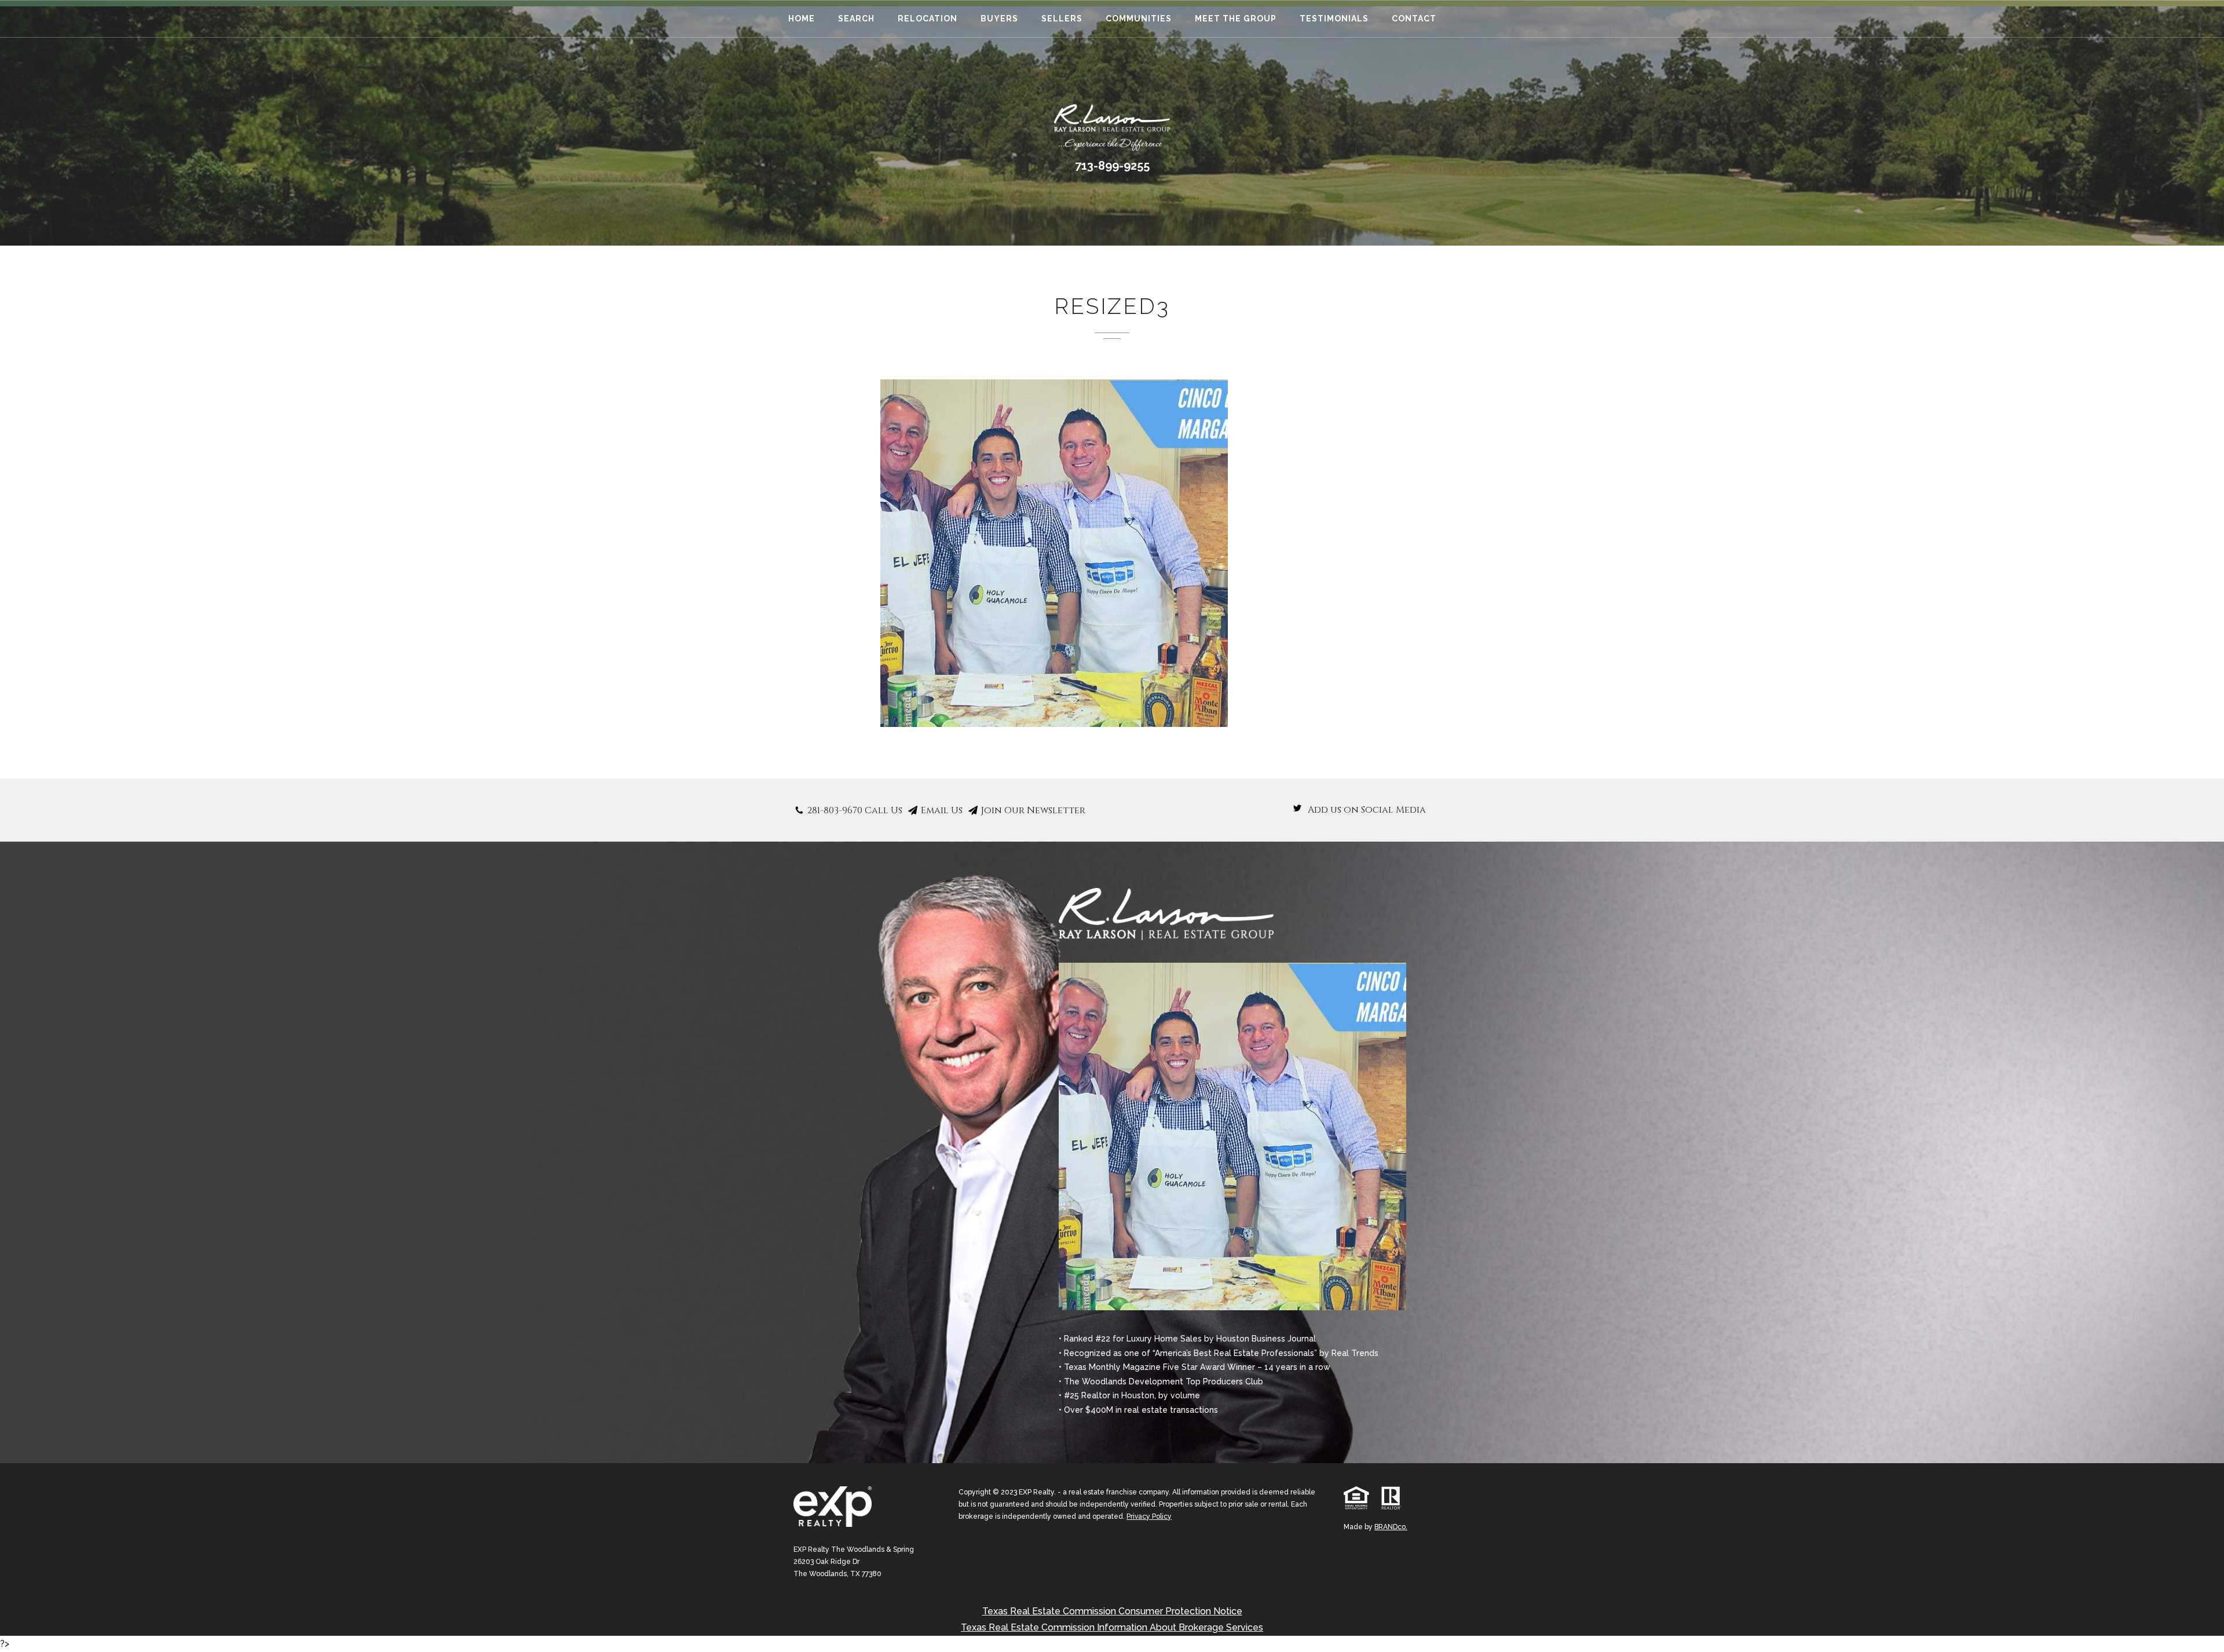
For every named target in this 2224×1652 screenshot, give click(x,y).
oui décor (32, 1644)
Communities (1139, 19)
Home (802, 19)
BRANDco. (1391, 1527)
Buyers (999, 19)
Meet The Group (1236, 19)
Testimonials (1334, 19)
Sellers (1062, 19)
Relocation (928, 19)
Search (856, 19)
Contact (1414, 19)
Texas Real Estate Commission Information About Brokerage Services (1112, 1627)
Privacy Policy (1149, 1516)
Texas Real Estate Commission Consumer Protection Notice (1112, 1611)
